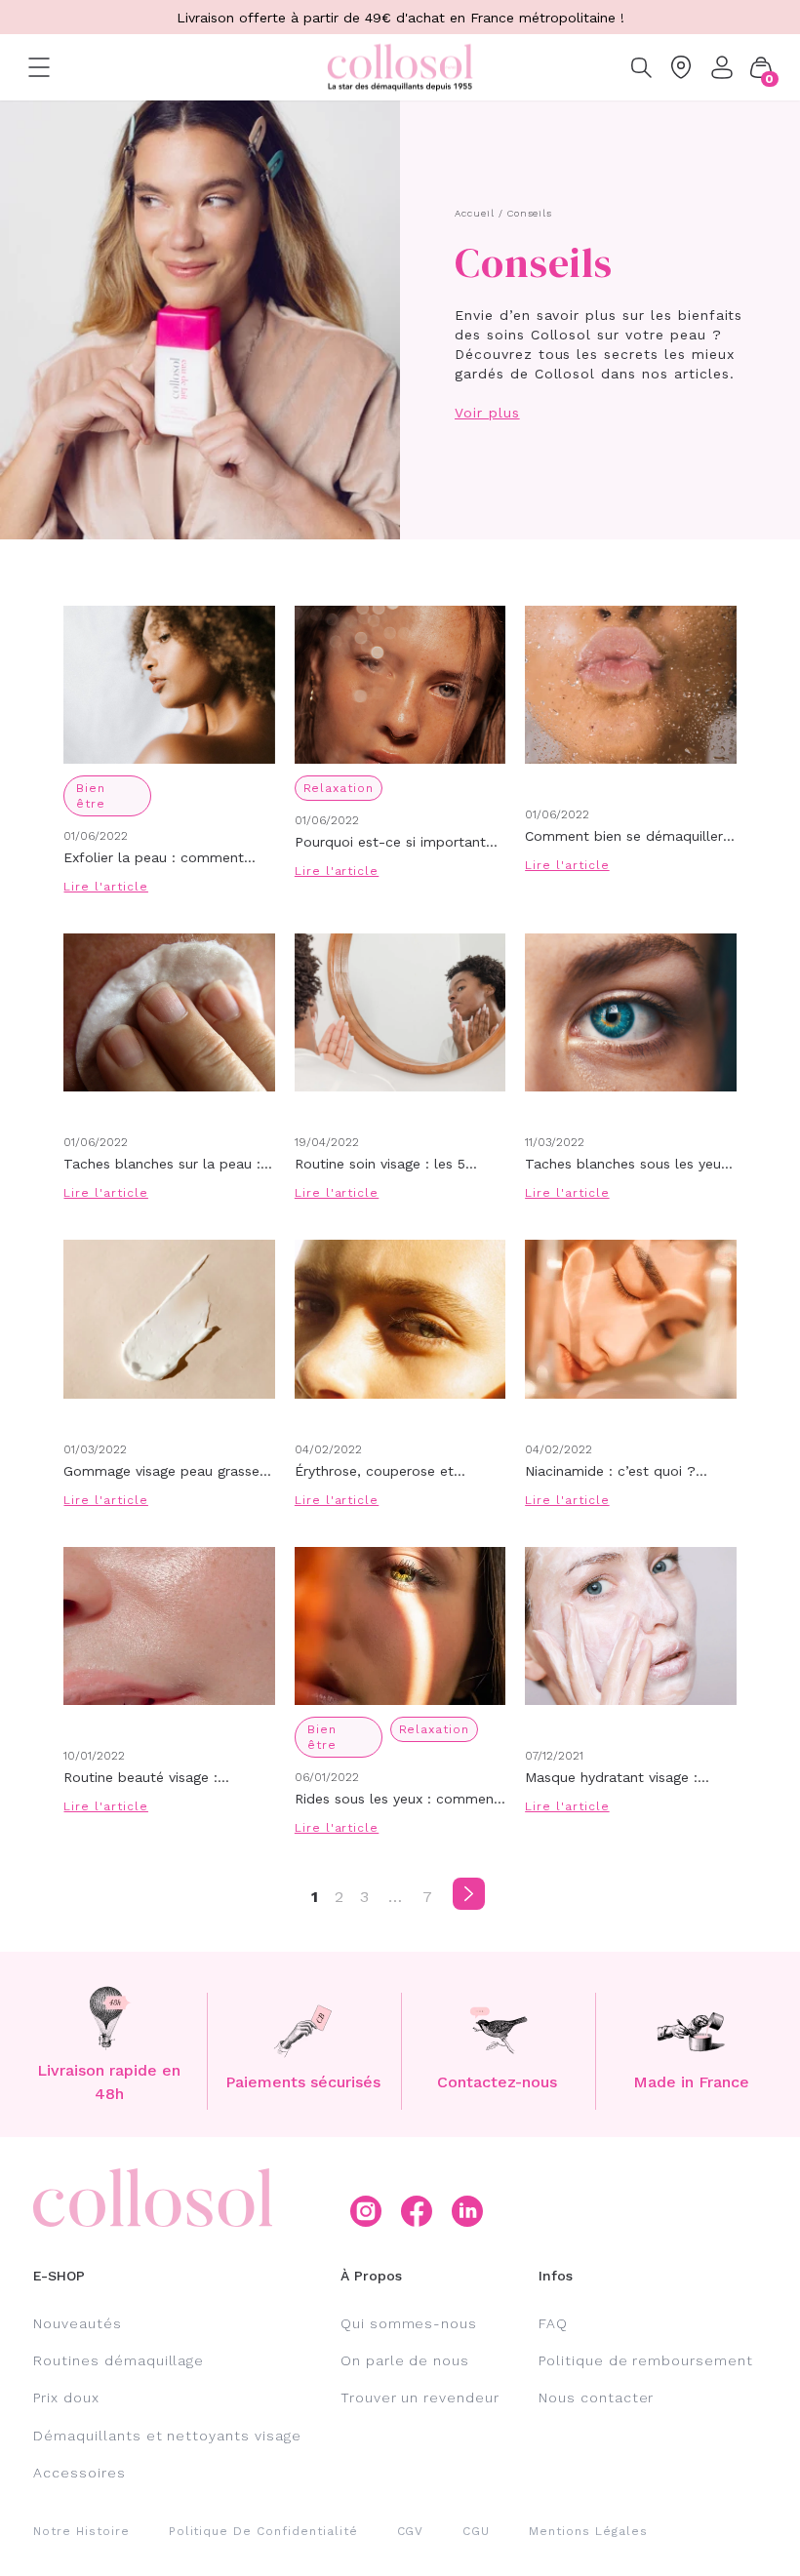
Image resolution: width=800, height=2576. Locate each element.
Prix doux (66, 2398)
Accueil (475, 213)
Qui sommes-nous (409, 2323)
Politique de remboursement (646, 2360)
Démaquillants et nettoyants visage (167, 2436)
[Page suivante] (469, 1894)
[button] (761, 67)
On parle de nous (405, 2360)
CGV (411, 2531)
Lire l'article (105, 887)
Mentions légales (588, 2531)
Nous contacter (596, 2398)
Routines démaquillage (119, 2360)
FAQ (553, 2323)
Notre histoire (81, 2531)
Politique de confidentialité (263, 2531)
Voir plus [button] (487, 413)
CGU (476, 2531)
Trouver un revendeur (420, 2398)
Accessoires (80, 2473)
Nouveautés (78, 2323)
